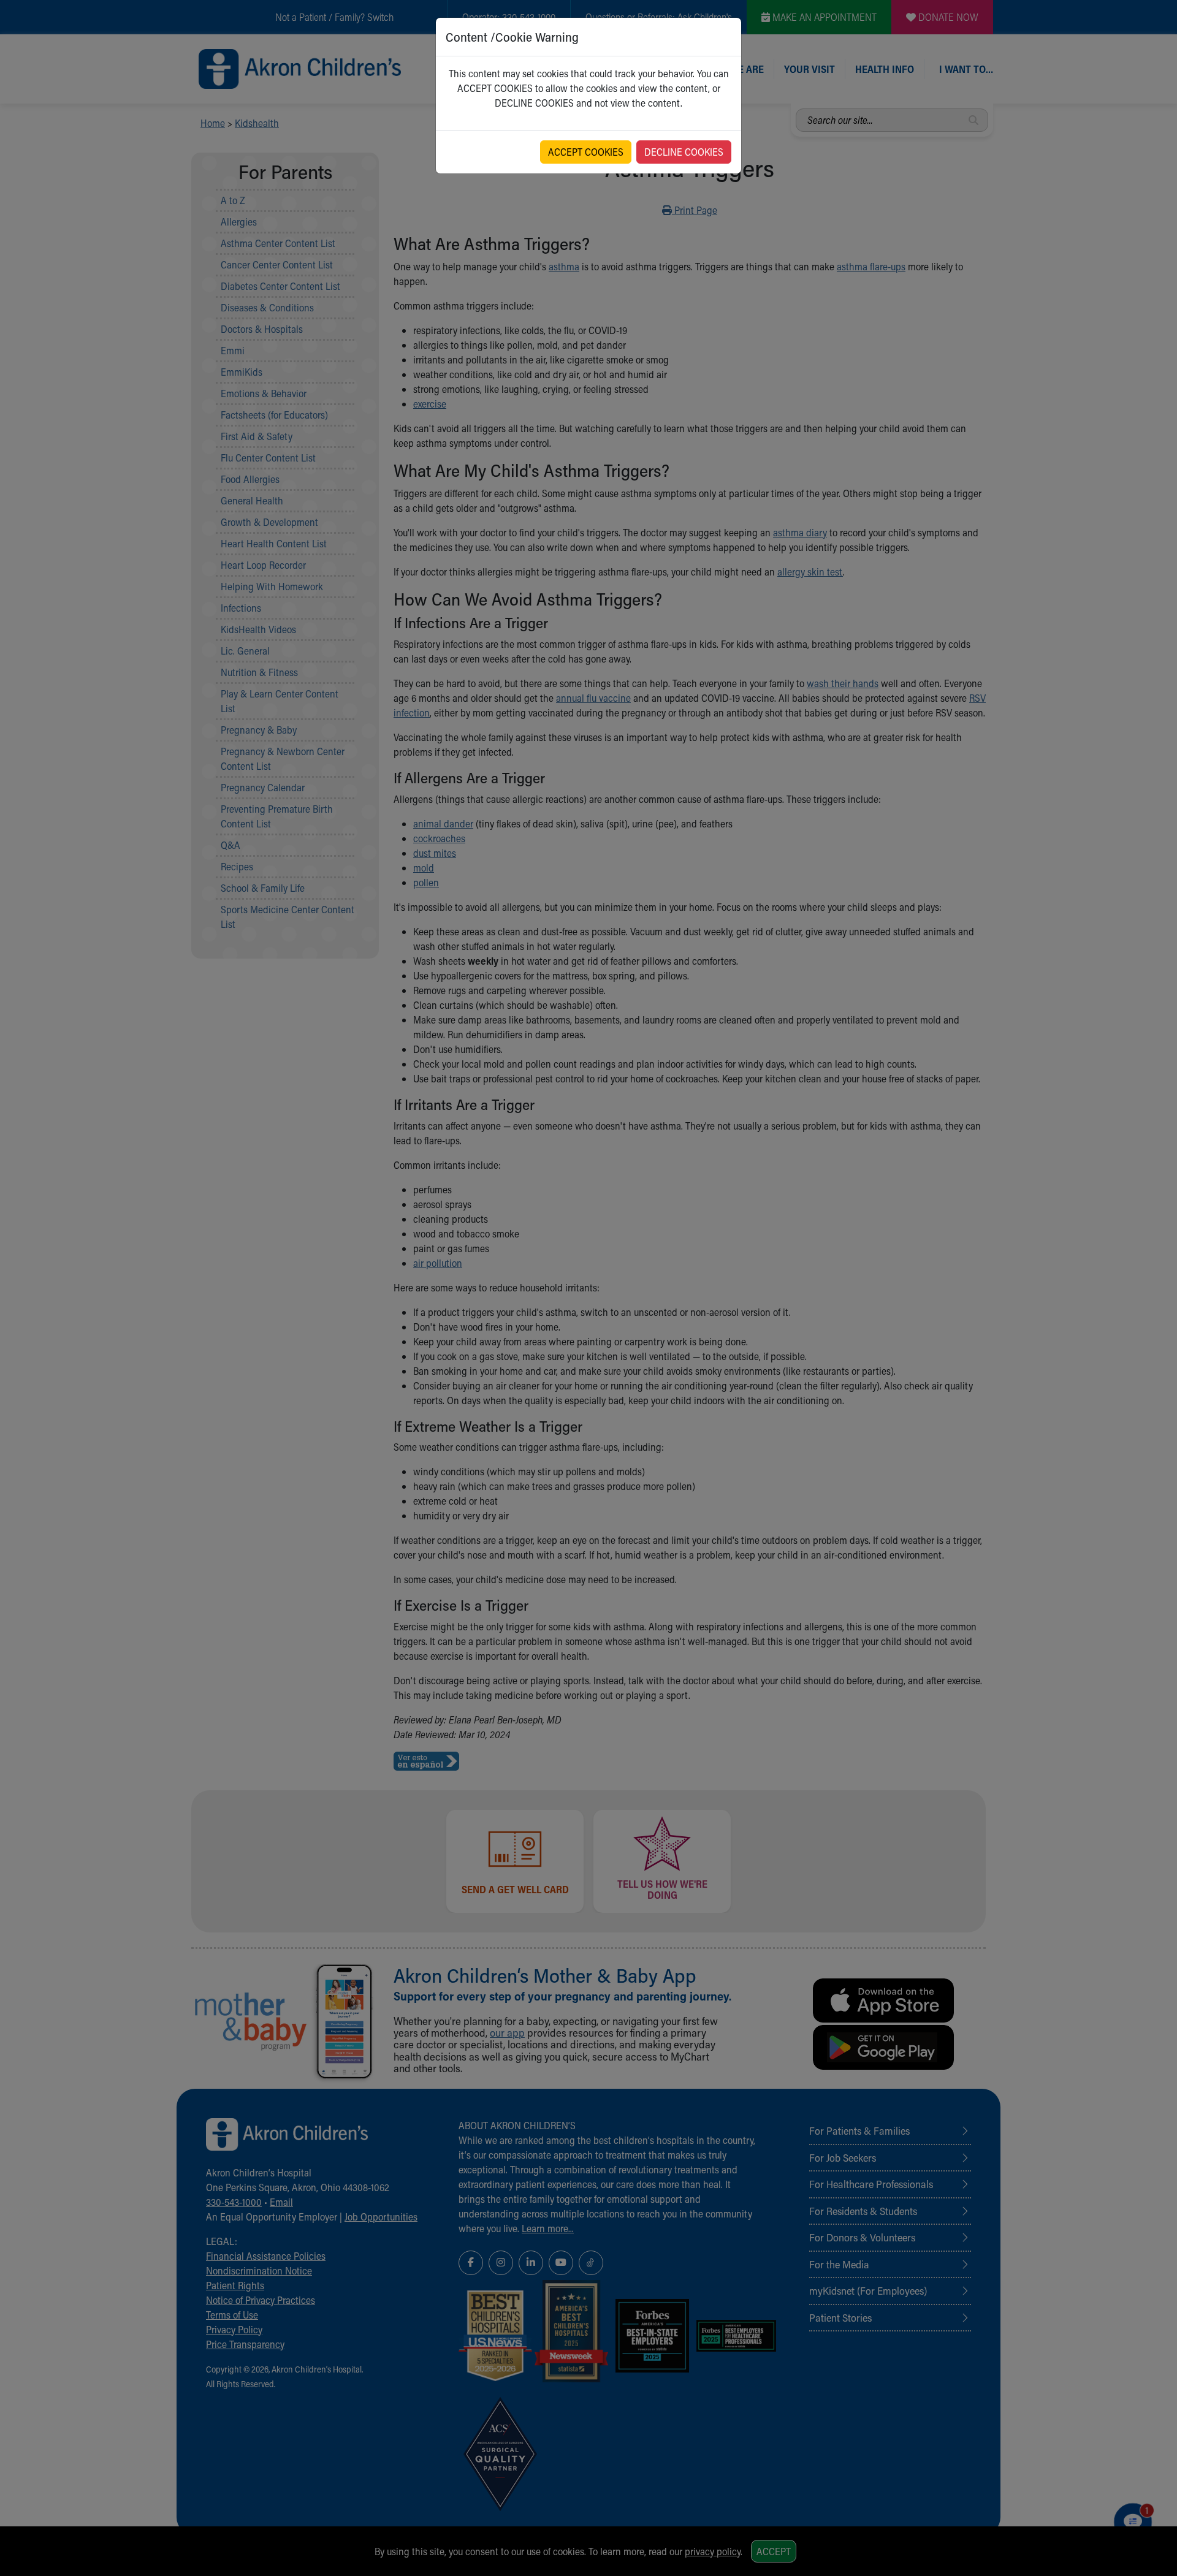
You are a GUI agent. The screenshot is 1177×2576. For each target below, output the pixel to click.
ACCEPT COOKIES (586, 152)
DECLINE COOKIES (684, 152)
